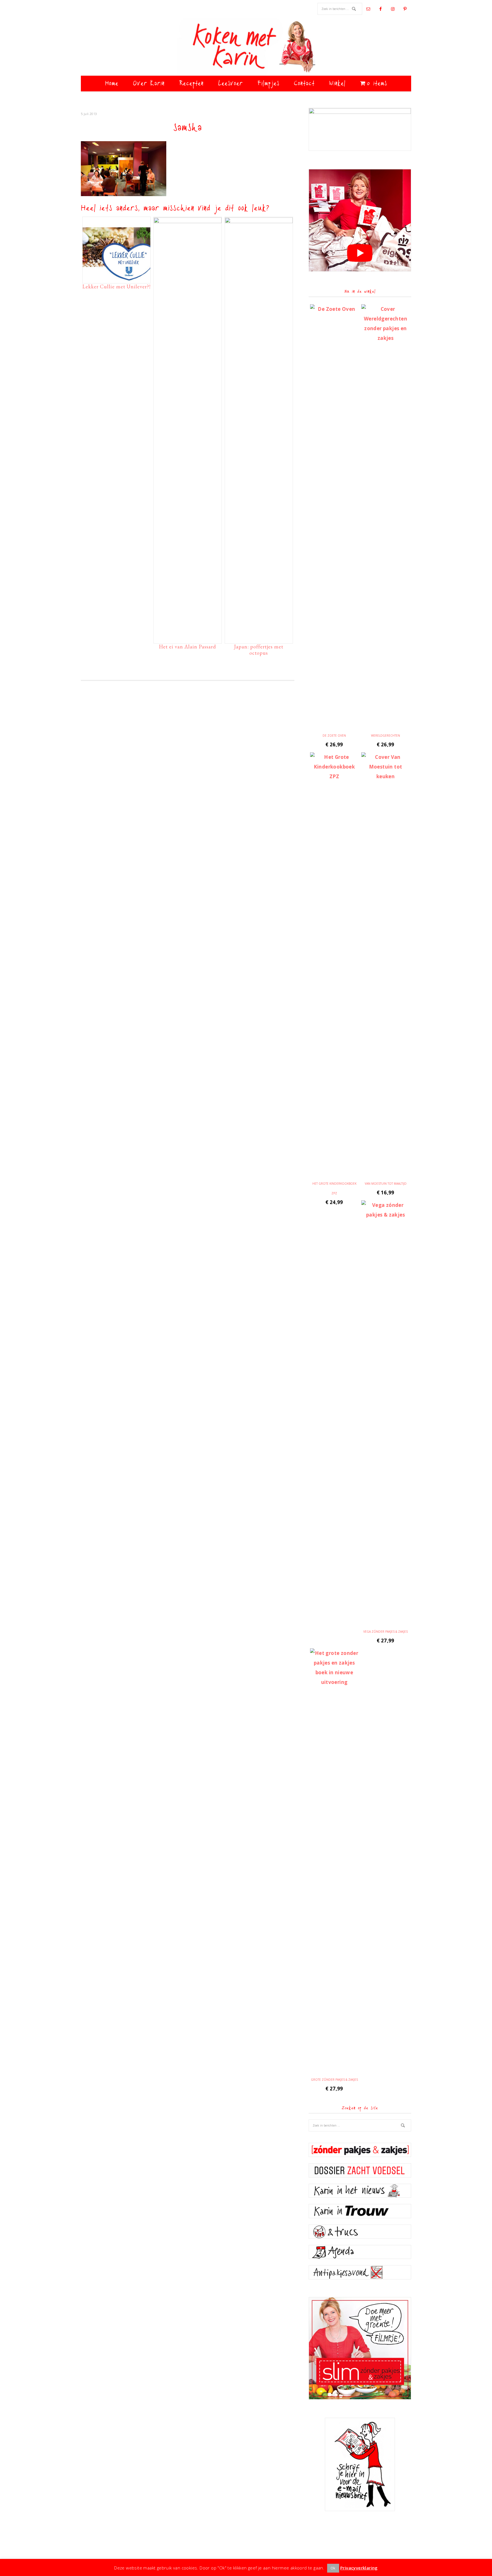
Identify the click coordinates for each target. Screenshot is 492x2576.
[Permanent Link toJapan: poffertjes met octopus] (259, 221)
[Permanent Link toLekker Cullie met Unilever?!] (116, 279)
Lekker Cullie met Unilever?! (116, 286)
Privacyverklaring (359, 2568)
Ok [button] (333, 2568)
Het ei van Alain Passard (187, 647)
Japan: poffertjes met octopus (259, 650)
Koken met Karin (246, 47)
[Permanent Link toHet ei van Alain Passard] (188, 221)
